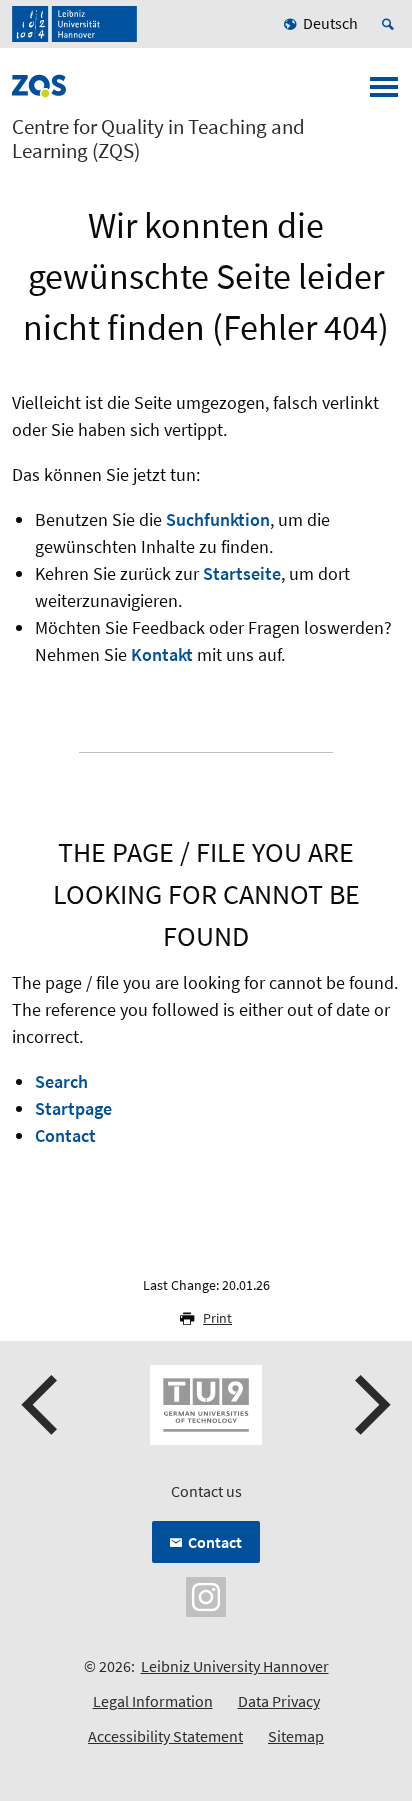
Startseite (242, 573)
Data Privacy (279, 1701)
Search (61, 1081)
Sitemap (296, 1736)
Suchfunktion (218, 519)
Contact (65, 1135)
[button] (42, 1405)
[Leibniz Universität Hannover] (74, 24)
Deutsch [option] (330, 23)
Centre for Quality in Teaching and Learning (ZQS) (158, 139)
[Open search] (391, 24)
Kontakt (162, 654)
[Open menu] (384, 93)
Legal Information (153, 1701)
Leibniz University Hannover (235, 1666)
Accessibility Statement (165, 1736)
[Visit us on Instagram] (206, 1595)
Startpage (73, 1108)
